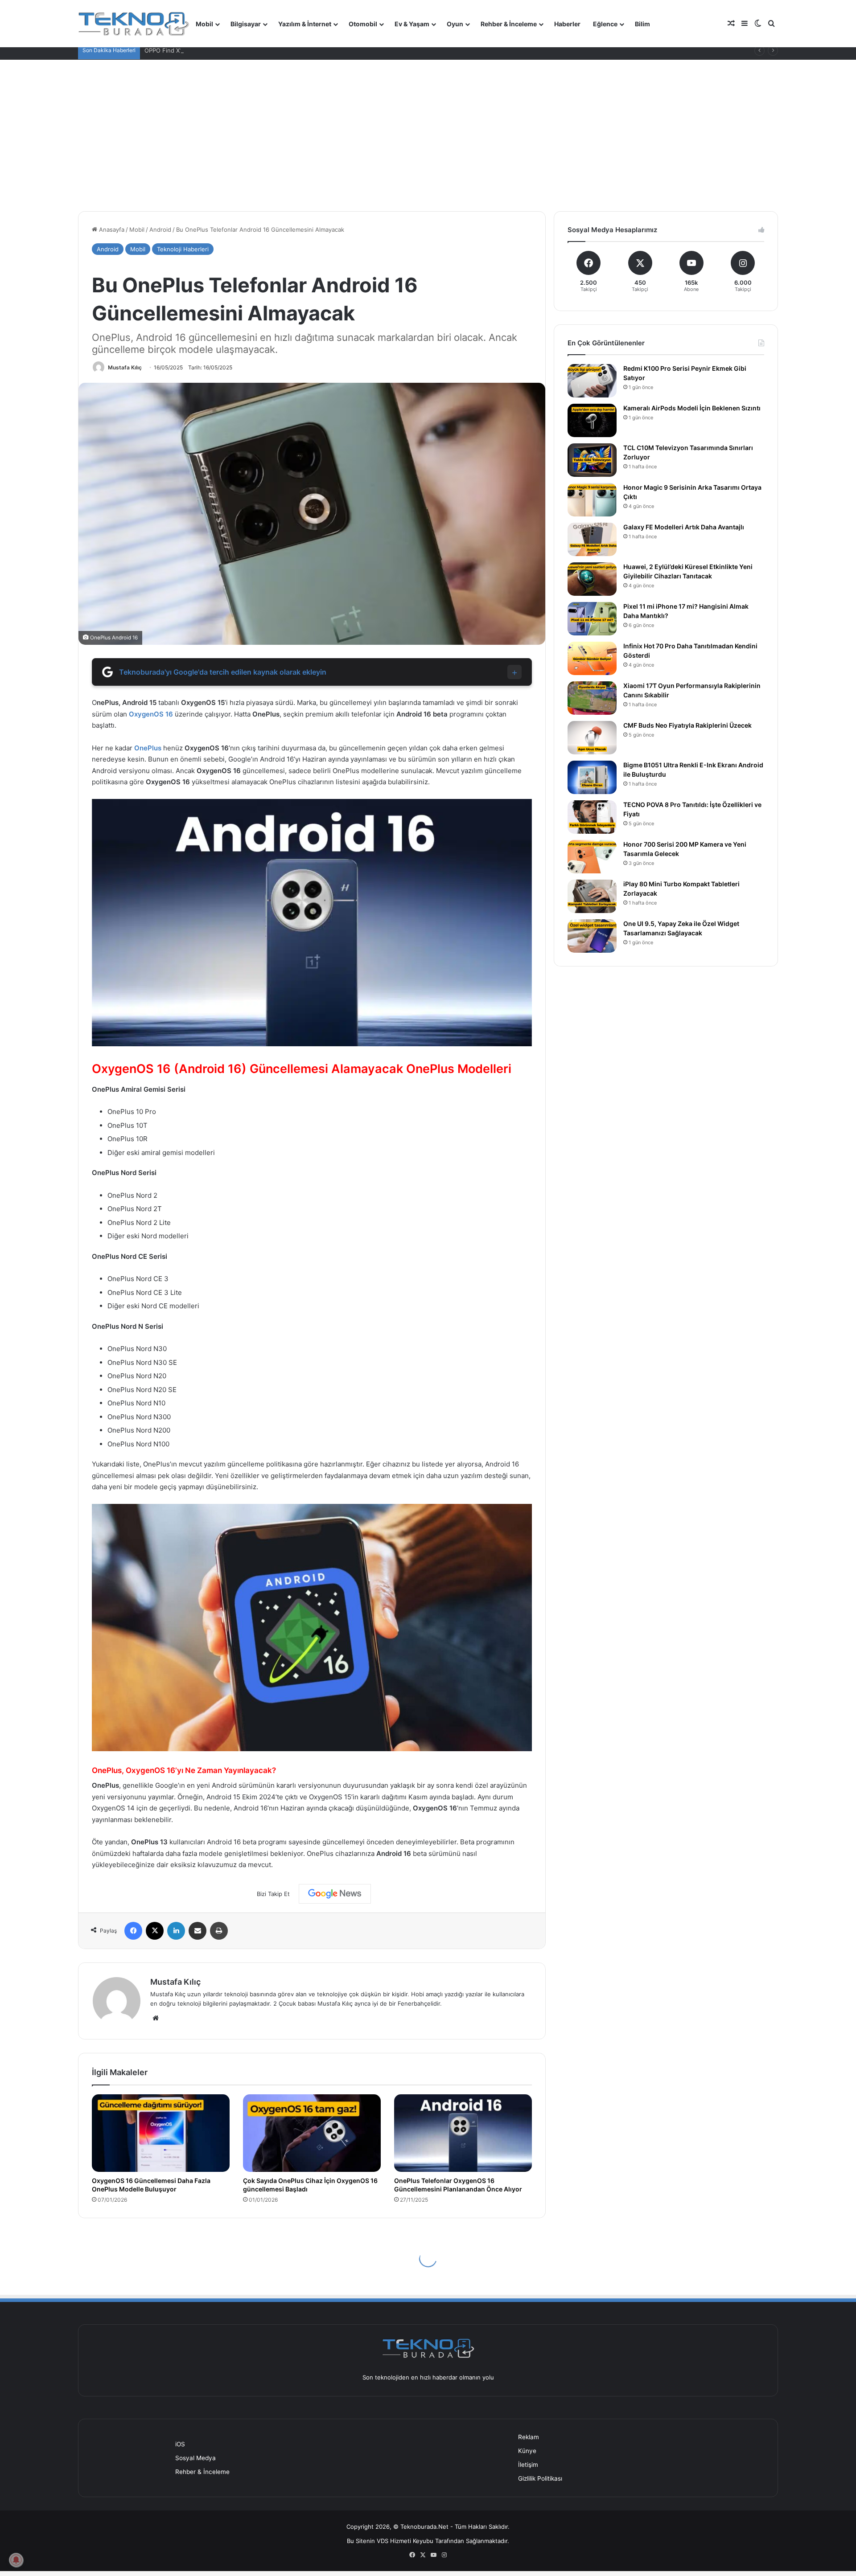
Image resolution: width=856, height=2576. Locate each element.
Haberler (567, 24)
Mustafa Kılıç (125, 367)
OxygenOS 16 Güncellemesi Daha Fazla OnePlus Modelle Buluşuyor (151, 2185)
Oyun (455, 24)
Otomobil (363, 24)
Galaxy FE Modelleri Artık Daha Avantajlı (684, 527)
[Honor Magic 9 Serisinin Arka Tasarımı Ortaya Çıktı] (592, 500)
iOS (180, 2444)
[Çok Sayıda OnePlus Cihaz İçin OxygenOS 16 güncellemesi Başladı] (312, 2133)
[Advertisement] (428, 135)
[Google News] (335, 1894)
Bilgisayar (246, 24)
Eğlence (605, 24)
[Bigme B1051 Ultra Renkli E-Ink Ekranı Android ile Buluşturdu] (592, 777)
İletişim (528, 2465)
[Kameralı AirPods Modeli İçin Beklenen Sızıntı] (592, 420)
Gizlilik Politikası (540, 2478)
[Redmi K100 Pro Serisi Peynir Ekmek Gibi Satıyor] (592, 381)
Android (160, 229)
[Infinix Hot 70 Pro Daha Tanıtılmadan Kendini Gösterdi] (592, 658)
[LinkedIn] (176, 1931)
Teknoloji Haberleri (183, 249)
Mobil (204, 24)
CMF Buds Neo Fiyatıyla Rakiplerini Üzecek (687, 725)
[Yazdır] (219, 1931)
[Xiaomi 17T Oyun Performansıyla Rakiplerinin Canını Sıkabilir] (592, 698)
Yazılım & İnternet (305, 24)
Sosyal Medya (195, 2458)
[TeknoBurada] (134, 24)
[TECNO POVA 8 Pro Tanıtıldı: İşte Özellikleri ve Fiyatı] (592, 817)
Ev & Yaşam (412, 24)
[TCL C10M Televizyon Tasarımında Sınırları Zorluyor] (592, 460)
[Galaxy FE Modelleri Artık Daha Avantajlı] (592, 539)
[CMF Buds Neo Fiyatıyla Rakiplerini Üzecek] (592, 738)
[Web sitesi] (156, 2018)
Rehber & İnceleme (509, 24)
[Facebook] (133, 1931)
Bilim (642, 24)
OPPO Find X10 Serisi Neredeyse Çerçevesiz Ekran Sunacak (227, 50)
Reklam (529, 2437)
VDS (383, 2541)
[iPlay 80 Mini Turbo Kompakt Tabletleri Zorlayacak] (592, 896)
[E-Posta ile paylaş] (198, 1931)
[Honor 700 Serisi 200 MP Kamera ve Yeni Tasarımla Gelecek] (592, 857)
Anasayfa (111, 229)
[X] (155, 1931)
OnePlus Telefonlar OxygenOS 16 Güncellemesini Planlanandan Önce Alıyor (458, 2185)
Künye (527, 2451)
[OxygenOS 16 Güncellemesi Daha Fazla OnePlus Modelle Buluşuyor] (161, 2133)
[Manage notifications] (16, 2560)
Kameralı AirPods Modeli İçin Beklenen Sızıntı (692, 408)
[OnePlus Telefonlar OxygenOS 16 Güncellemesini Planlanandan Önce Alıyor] (463, 2133)
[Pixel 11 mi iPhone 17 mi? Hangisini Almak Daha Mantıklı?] (592, 619)
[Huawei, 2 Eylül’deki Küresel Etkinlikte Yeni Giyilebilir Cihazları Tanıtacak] (592, 579)
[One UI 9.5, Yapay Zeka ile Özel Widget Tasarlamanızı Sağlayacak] (592, 936)
